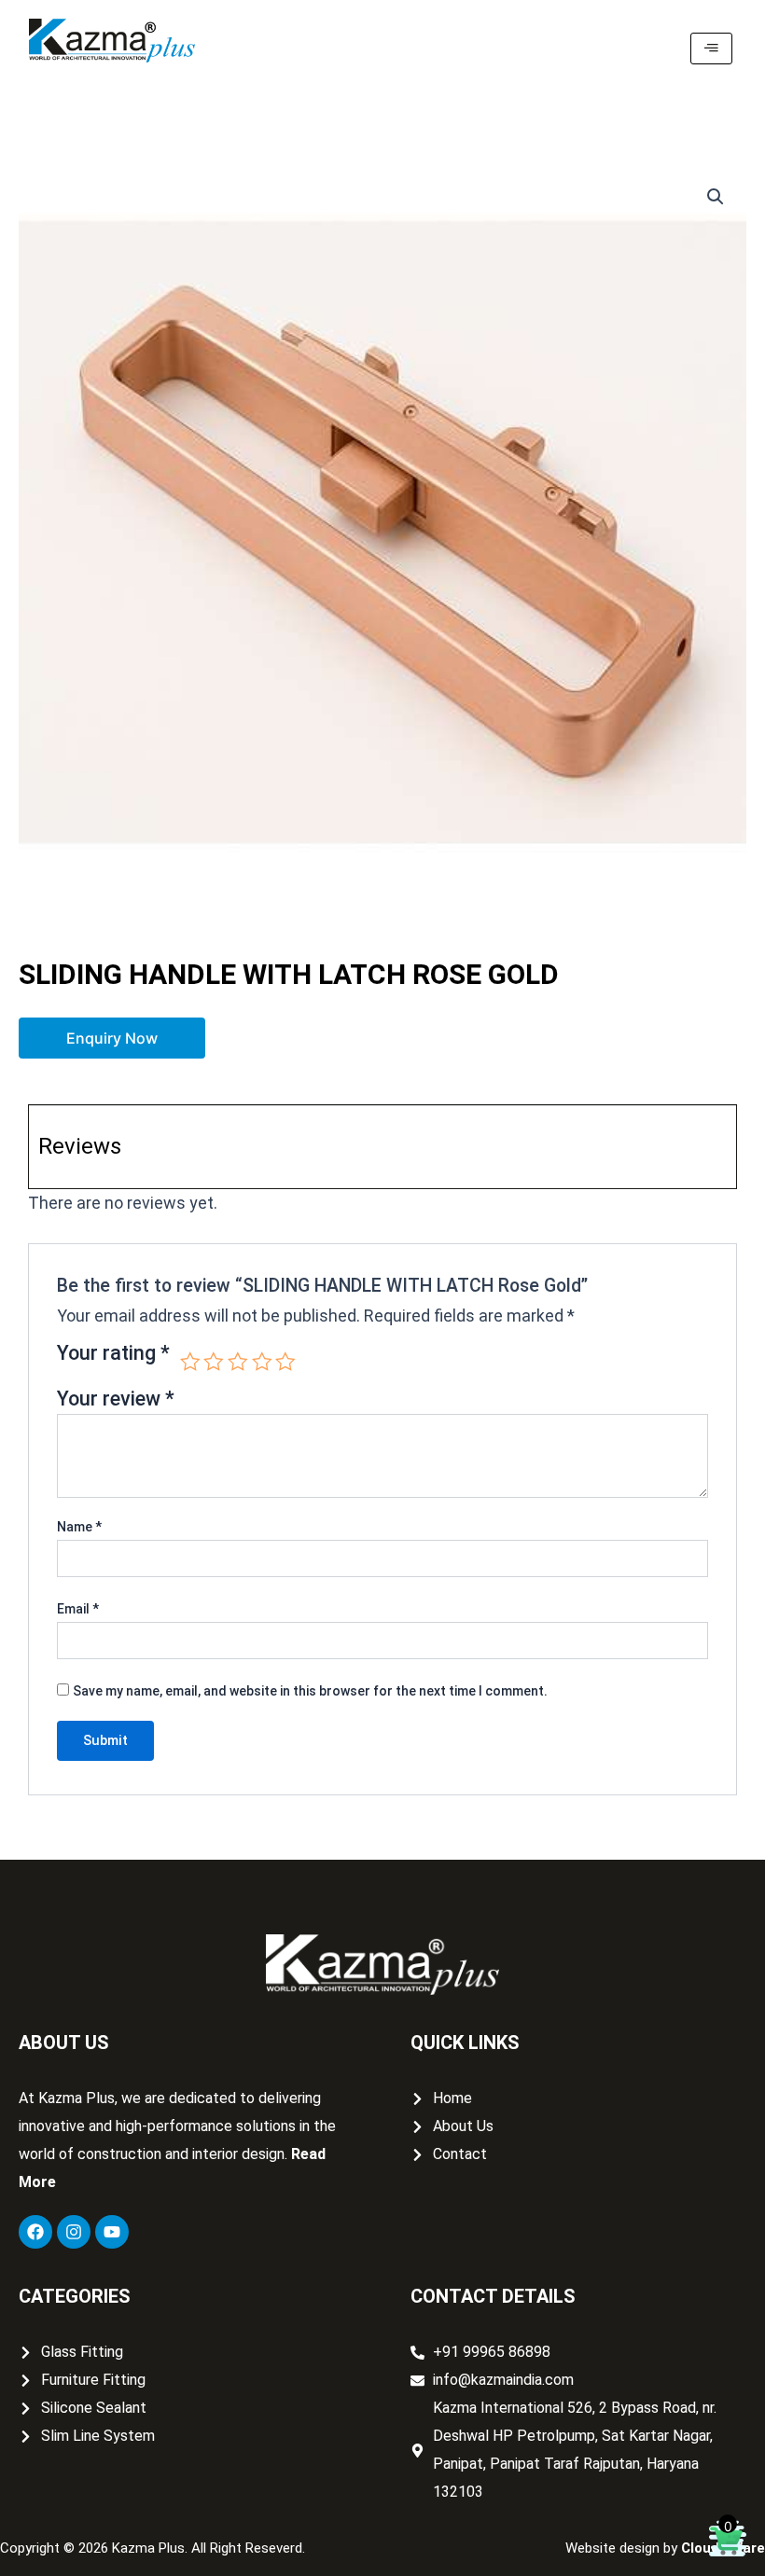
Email (78, 1609)
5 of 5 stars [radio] (285, 1362)
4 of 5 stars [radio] (262, 1362)
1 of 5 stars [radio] (190, 1362)
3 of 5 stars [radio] (238, 1362)
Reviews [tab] (80, 1146)
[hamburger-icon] (711, 48)
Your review (116, 1399)
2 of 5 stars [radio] (214, 1362)
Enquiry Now (112, 1038)
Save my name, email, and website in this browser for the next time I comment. (310, 1691)
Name (79, 1527)
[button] (716, 197)
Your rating (113, 1354)
